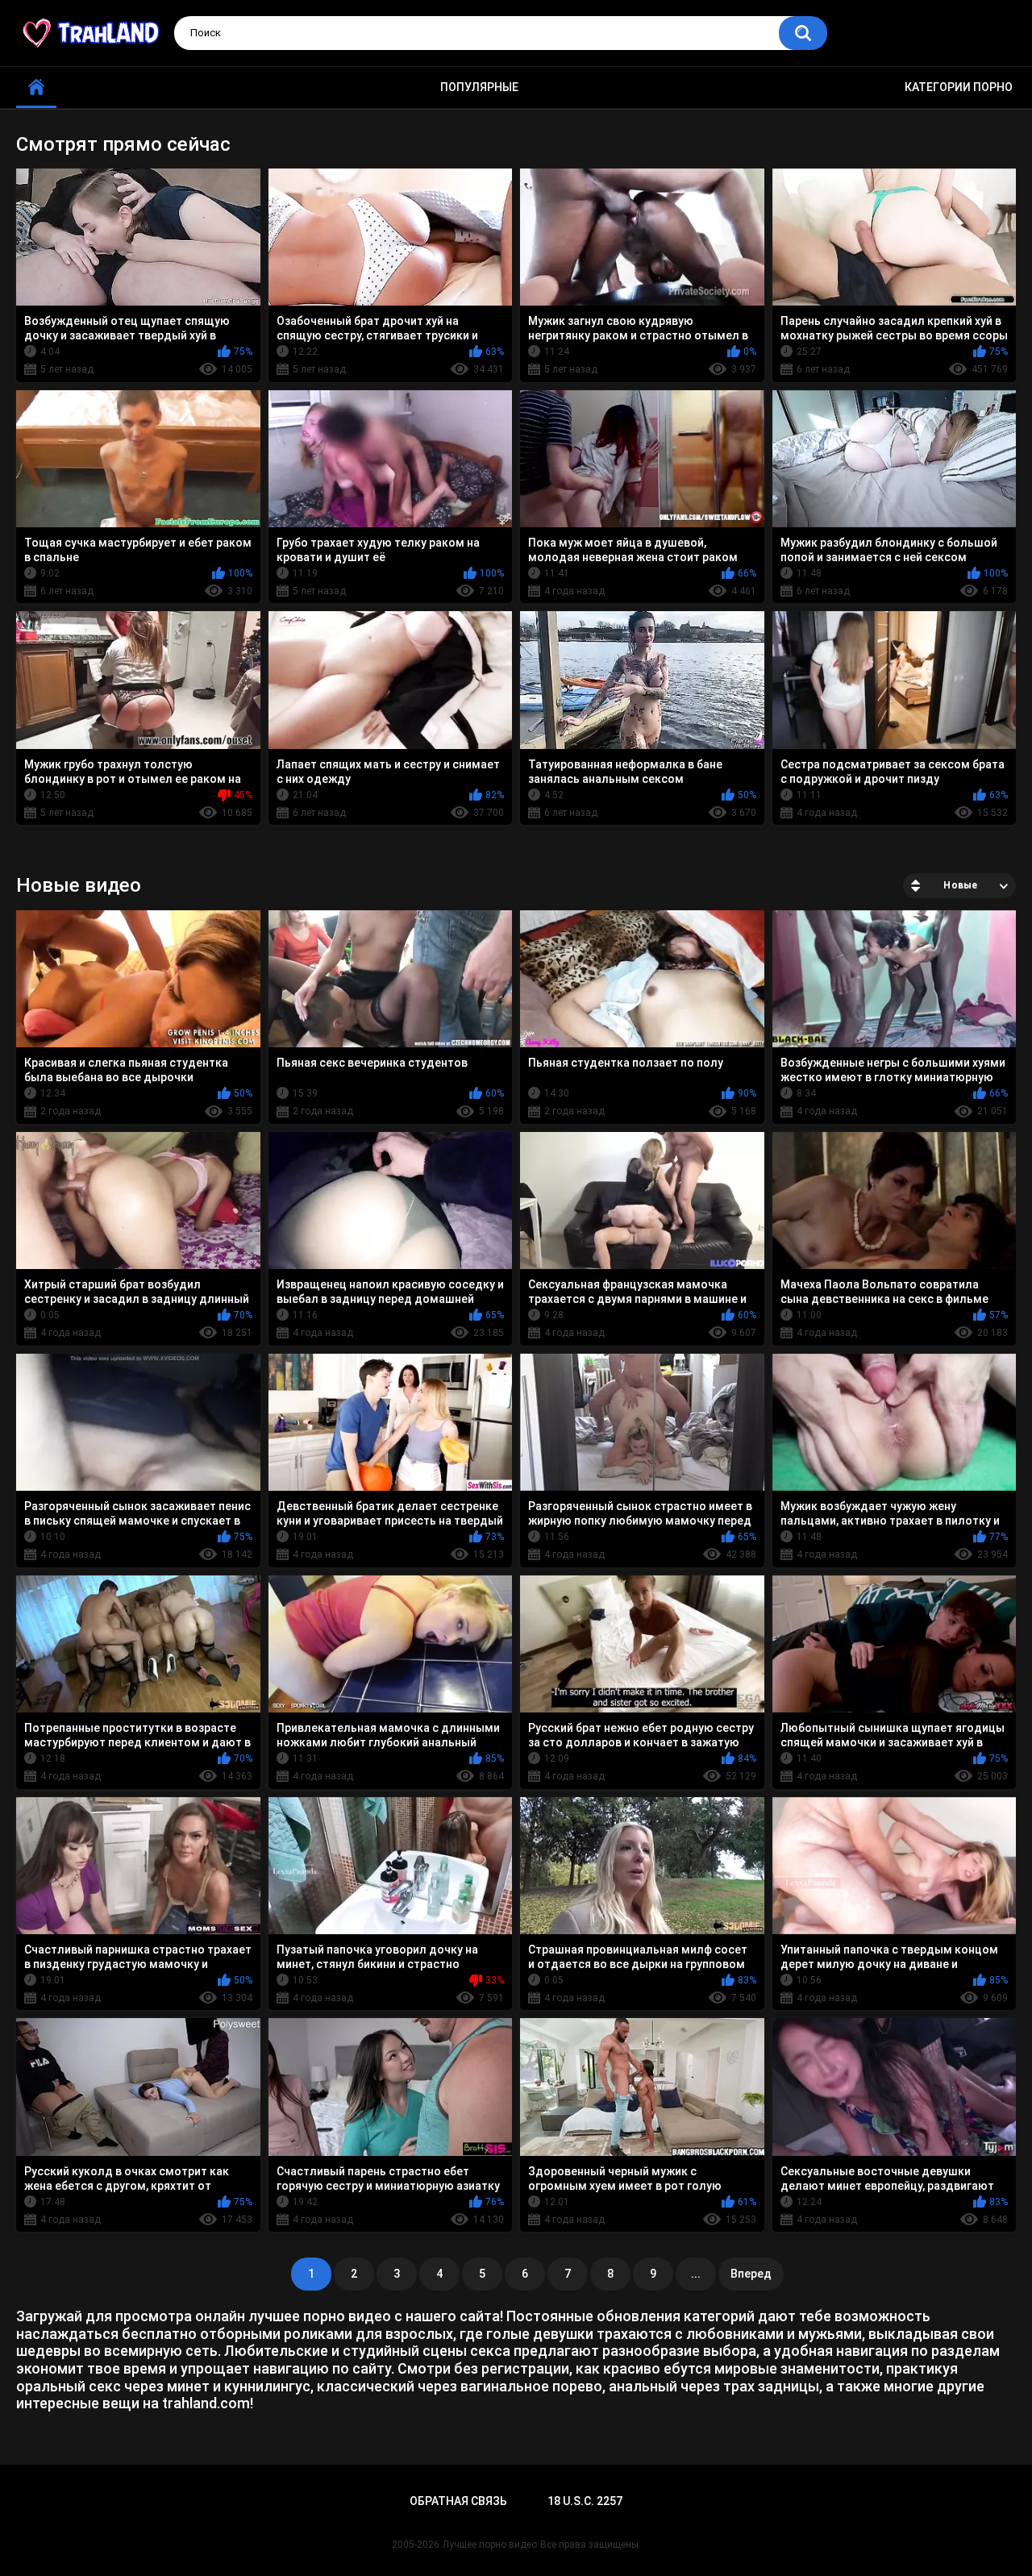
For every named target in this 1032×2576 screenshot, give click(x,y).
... (696, 2274)
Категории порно (959, 87)
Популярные (479, 87)
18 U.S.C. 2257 (585, 2501)
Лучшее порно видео (490, 2545)
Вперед (751, 2274)
